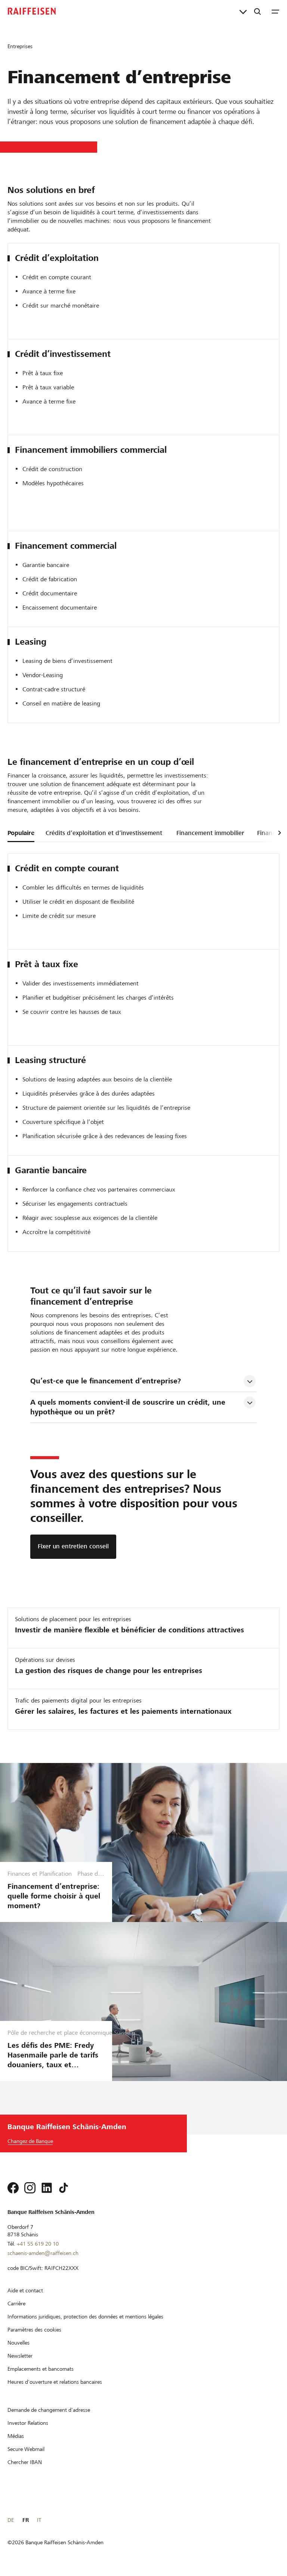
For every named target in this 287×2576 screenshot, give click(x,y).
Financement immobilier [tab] (210, 833)
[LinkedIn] (47, 2188)
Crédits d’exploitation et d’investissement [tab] (104, 833)
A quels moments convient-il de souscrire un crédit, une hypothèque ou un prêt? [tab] (129, 1407)
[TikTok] (64, 2188)
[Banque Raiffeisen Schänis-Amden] (32, 11)
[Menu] (275, 11)
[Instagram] (30, 2188)
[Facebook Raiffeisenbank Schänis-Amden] (13, 2188)
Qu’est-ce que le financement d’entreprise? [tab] (106, 1381)
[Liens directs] (243, 11)
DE (11, 2520)
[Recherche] (257, 11)
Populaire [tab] (21, 833)
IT (39, 2520)
